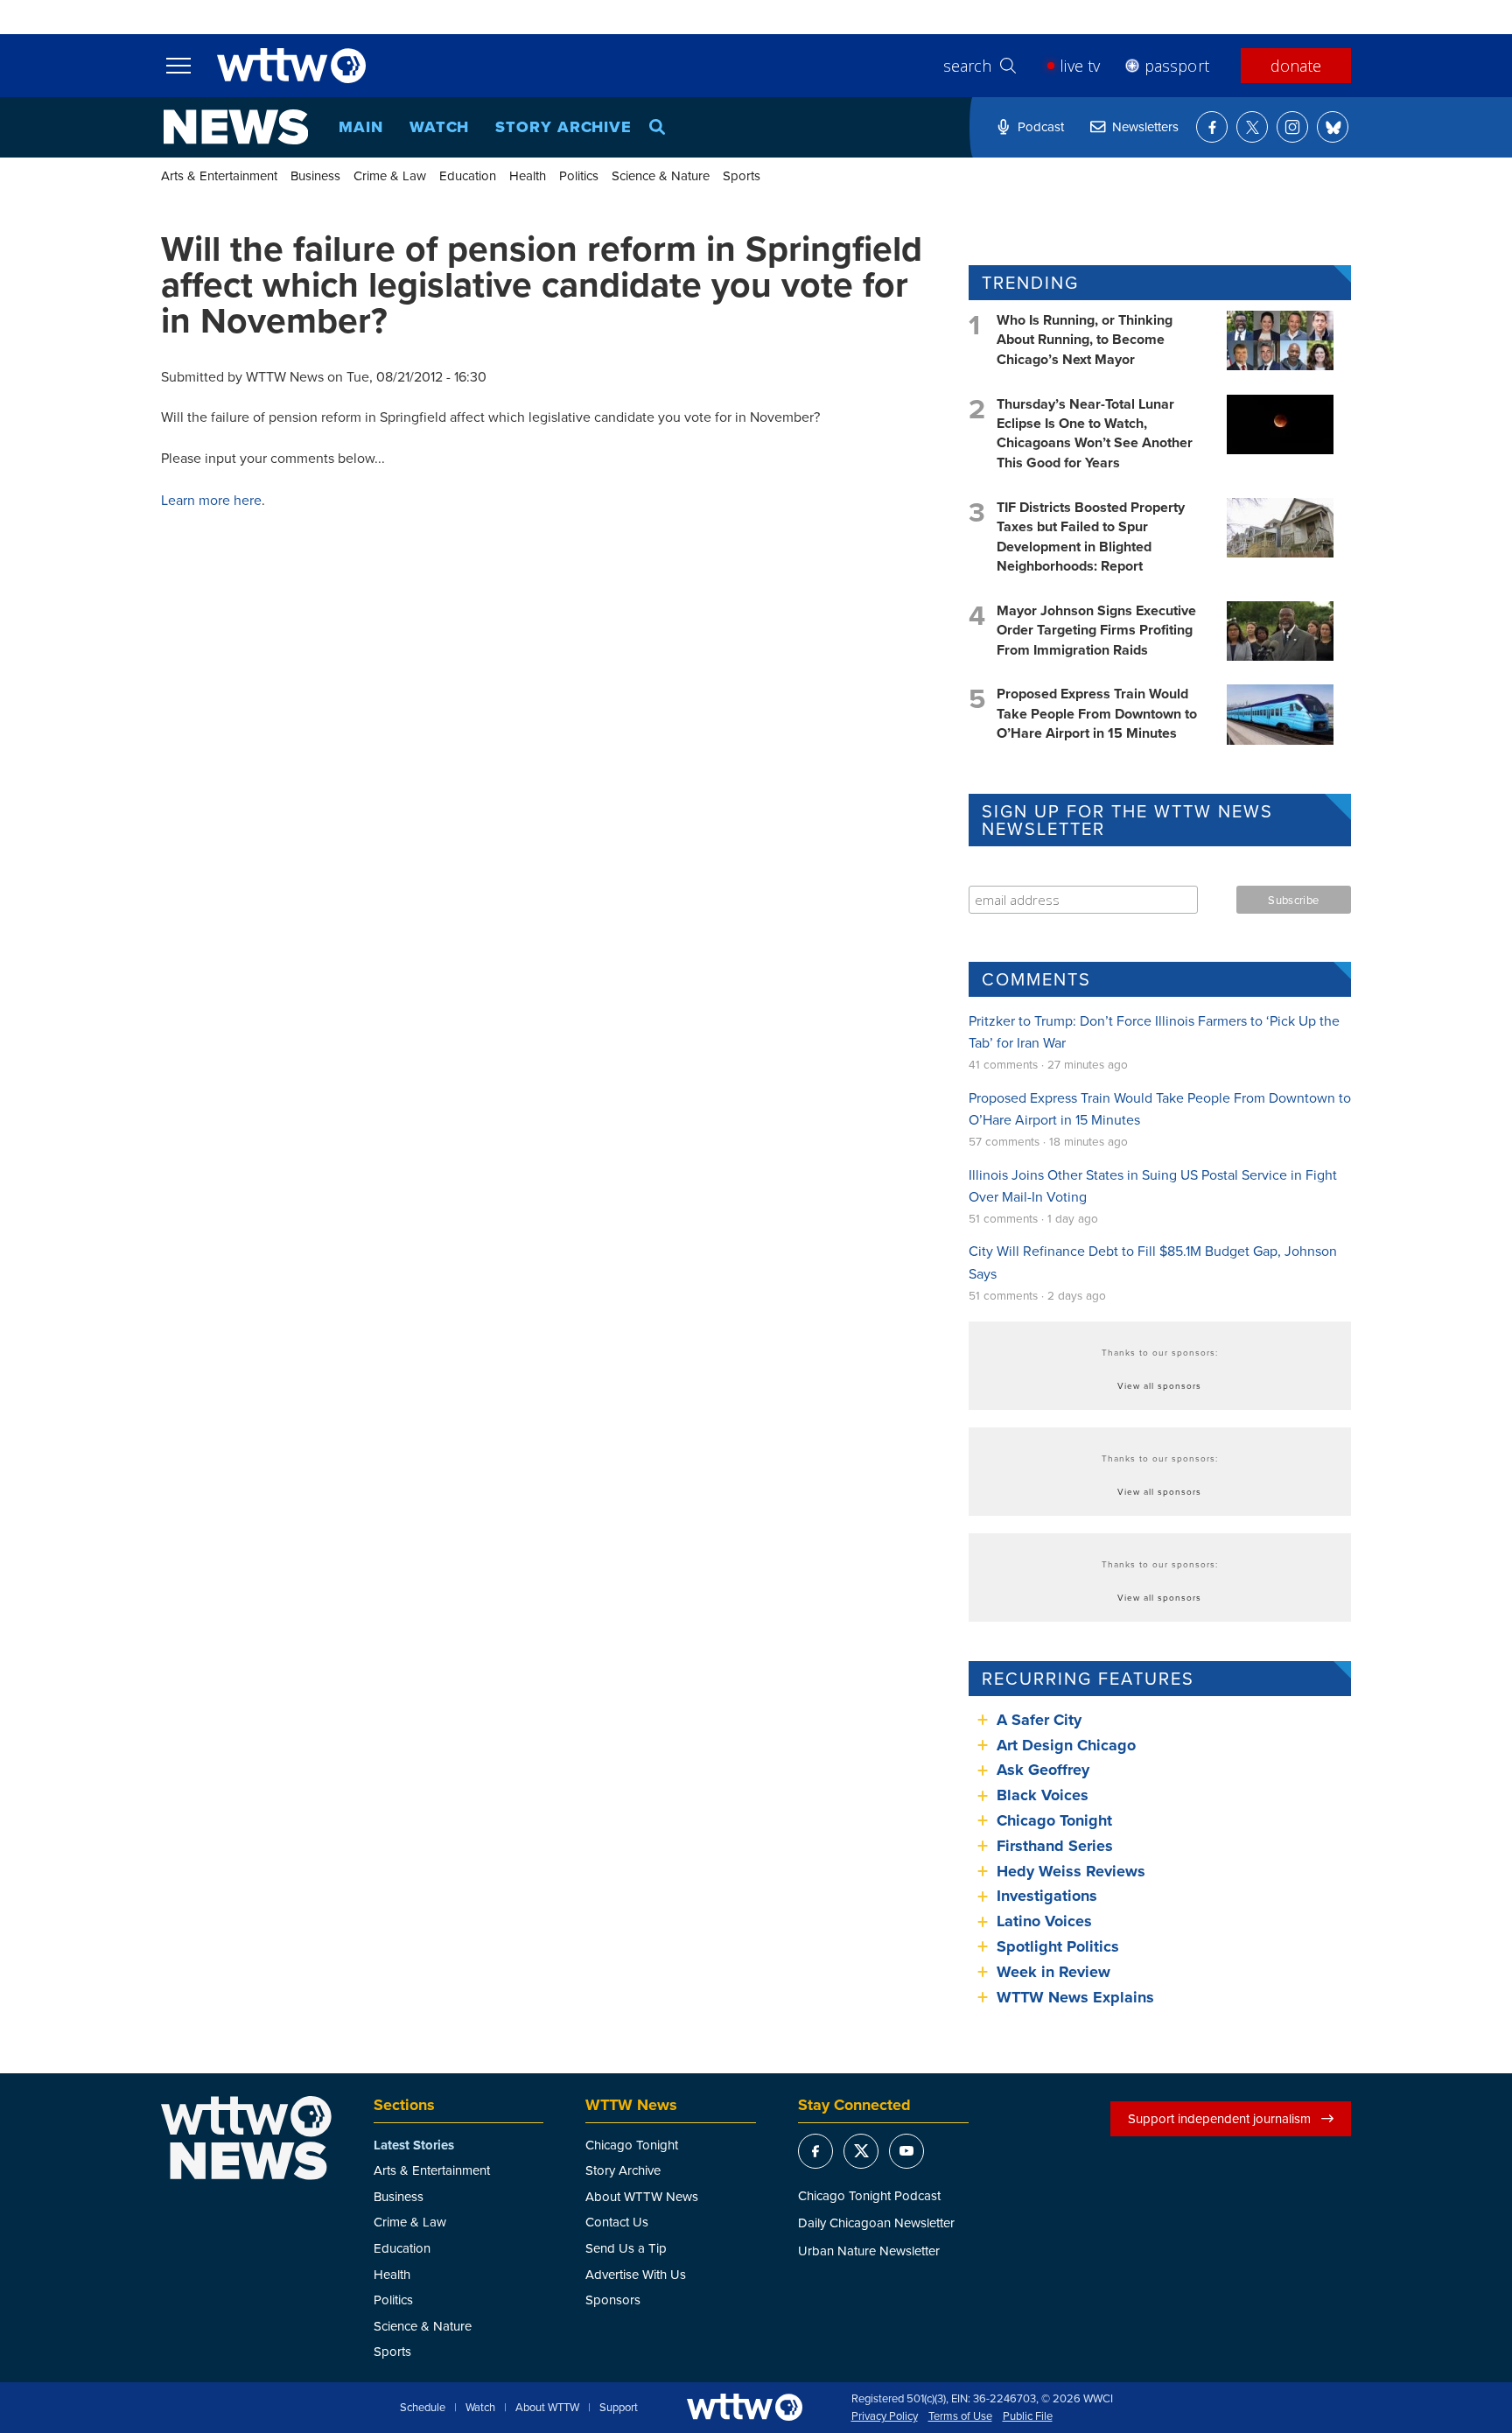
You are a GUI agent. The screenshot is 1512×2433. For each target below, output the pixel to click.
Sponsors (613, 2300)
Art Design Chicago (1066, 1745)
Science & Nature (661, 175)
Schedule (423, 2408)
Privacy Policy (885, 2416)
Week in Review (1053, 1972)
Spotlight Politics (1058, 1946)
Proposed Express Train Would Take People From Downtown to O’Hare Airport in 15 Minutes (1097, 713)
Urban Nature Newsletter (869, 2251)
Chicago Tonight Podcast (869, 2195)
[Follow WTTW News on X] (1252, 127)
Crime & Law (390, 175)
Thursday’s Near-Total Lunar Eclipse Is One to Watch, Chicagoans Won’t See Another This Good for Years (1095, 433)
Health (528, 175)
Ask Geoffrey (1043, 1770)
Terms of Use (960, 2416)
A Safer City (1039, 1720)
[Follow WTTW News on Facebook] (1212, 127)
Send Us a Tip (626, 2248)
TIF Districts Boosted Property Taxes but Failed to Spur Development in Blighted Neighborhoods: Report (1091, 536)
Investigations (1047, 1896)
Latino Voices (1044, 1921)
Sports (742, 175)
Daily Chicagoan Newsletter (876, 2223)
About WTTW (547, 2408)
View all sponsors (1159, 1385)
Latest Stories (414, 2145)
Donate (1296, 66)
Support (619, 2408)
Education (468, 175)
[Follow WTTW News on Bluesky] (1333, 127)
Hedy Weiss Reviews (1071, 1871)
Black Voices (1043, 1795)
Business (315, 175)
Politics (579, 175)
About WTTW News (642, 2196)
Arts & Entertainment (219, 175)
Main (361, 127)
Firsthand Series (1055, 1846)
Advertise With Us (636, 2274)
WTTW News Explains (1078, 1997)
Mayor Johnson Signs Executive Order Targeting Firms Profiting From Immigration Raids (1096, 630)
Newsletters (1145, 126)
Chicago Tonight (1054, 1820)
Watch (440, 127)
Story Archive (563, 127)
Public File (1028, 2416)
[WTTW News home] (236, 127)
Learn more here (211, 500)
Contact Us (617, 2222)
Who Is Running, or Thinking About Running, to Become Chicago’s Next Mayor (1085, 340)
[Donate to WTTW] (745, 2407)
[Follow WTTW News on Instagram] (1292, 127)
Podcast (1041, 126)
